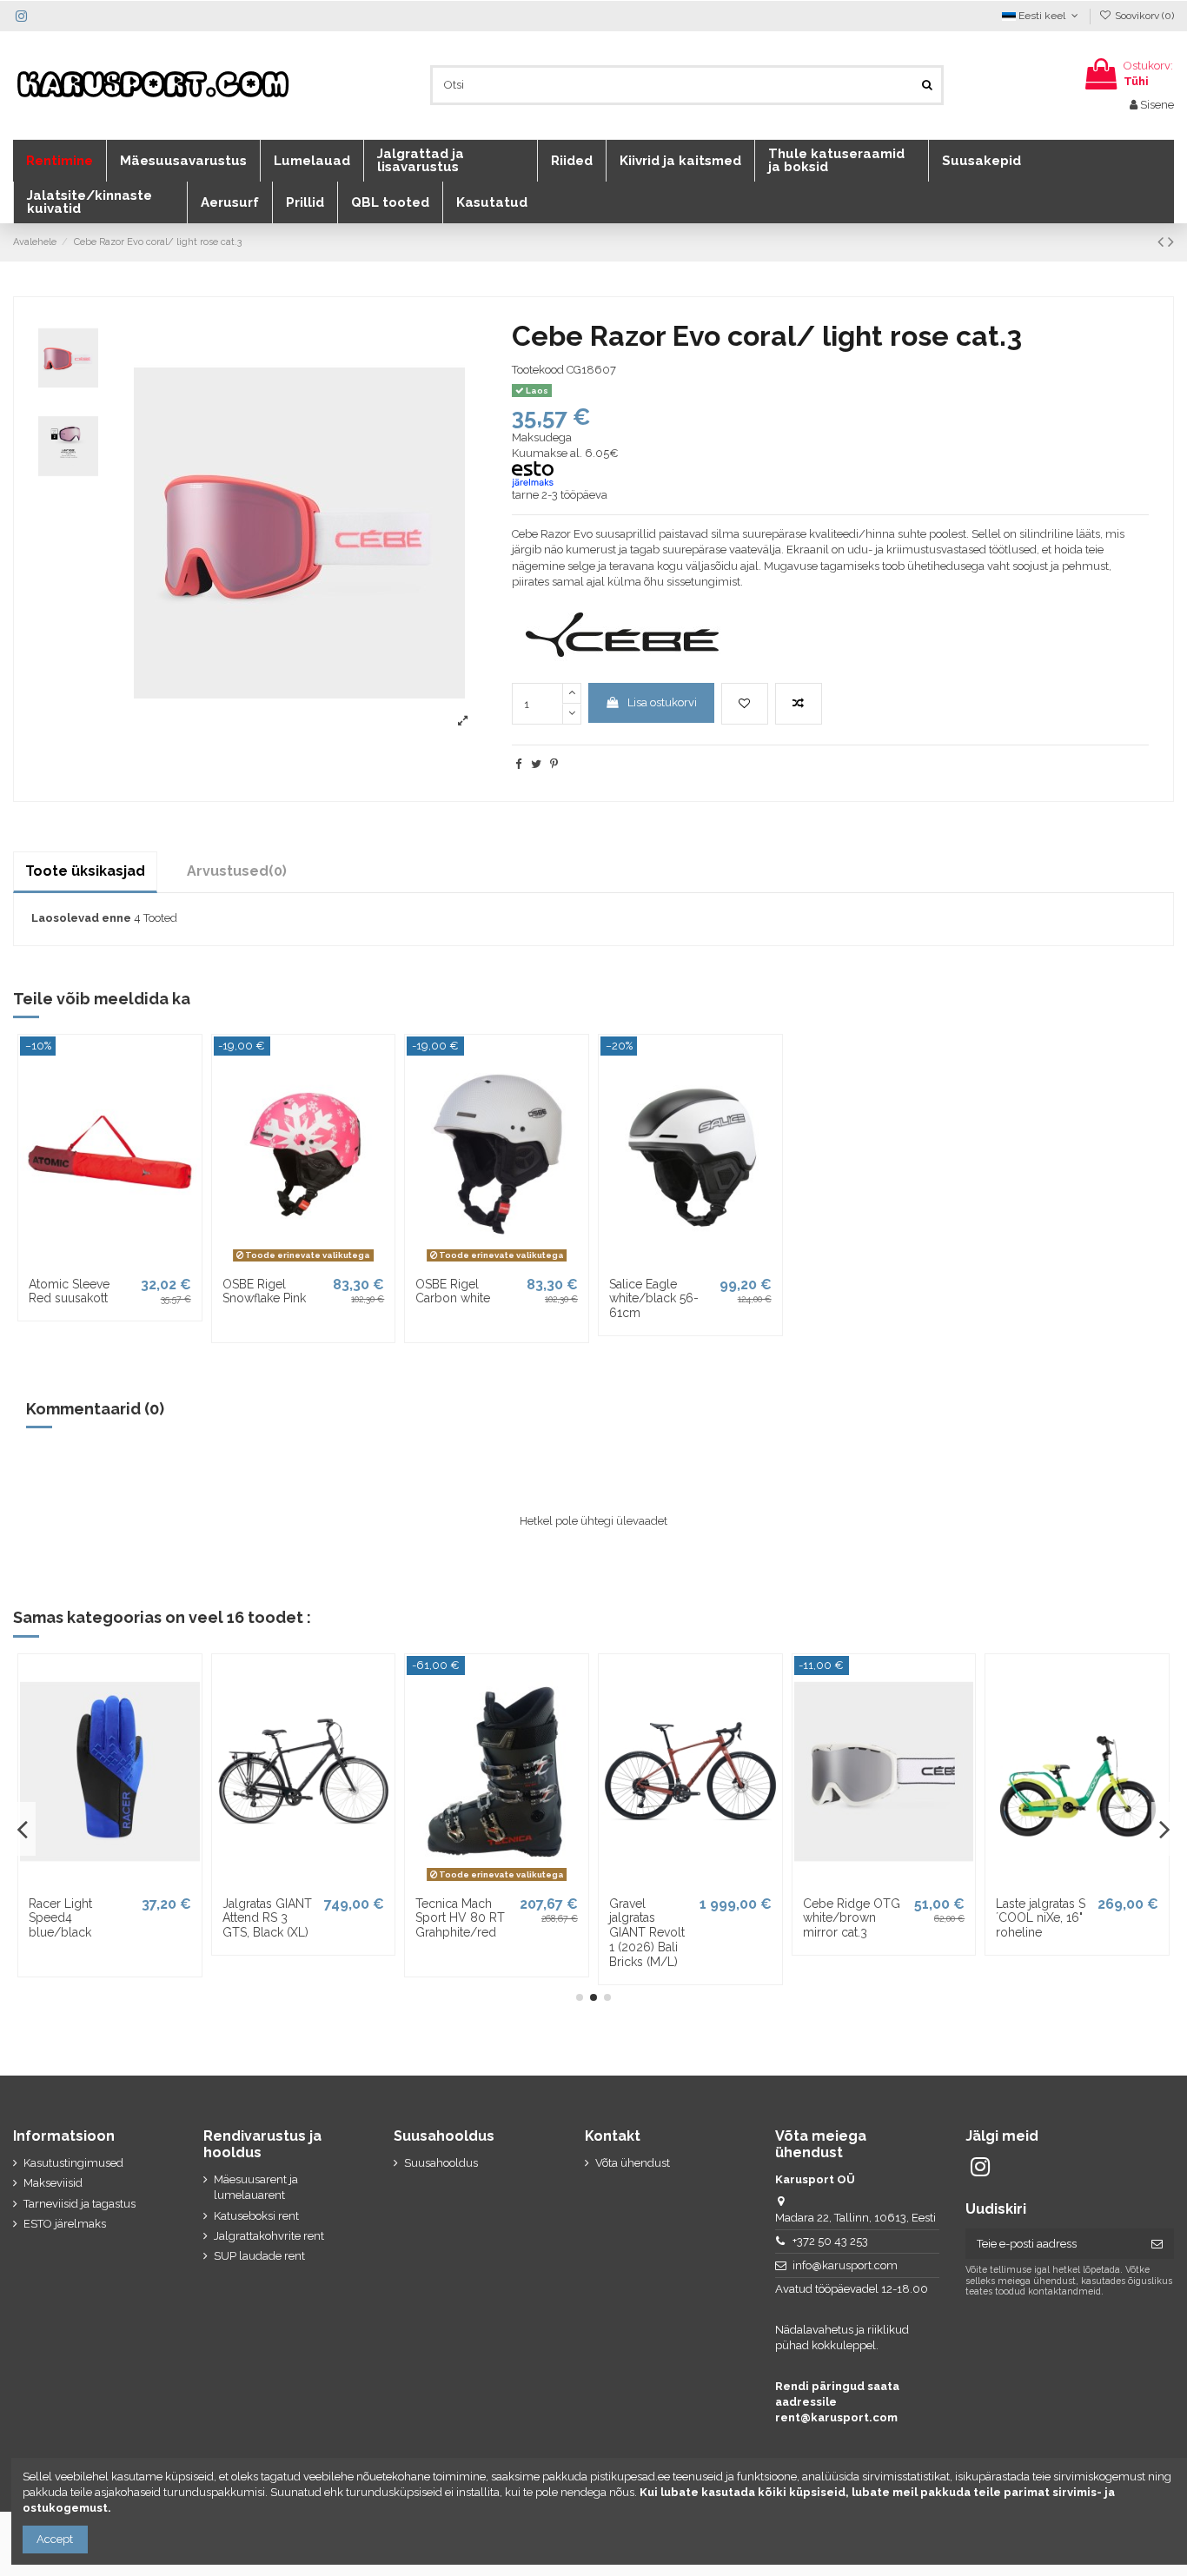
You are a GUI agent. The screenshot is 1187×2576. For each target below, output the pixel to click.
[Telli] (1157, 2244)
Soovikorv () (1143, 16)
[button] (60, 161)
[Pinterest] (554, 764)
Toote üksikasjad (85, 871)
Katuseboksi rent (256, 2216)
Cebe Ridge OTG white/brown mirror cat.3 (852, 1918)
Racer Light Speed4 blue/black (60, 1918)
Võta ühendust (633, 2163)
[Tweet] (536, 764)
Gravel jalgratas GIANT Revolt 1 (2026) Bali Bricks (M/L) (647, 1933)
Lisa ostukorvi (662, 702)
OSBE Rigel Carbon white (453, 1291)
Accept (55, 2539)
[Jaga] (518, 764)
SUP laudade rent (259, 2256)
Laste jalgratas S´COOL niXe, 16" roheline (1041, 1918)
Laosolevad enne (81, 918)
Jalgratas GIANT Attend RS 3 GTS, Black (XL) (267, 1918)
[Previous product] (1163, 242)
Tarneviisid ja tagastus (80, 2204)
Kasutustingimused (73, 2163)
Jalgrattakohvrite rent (269, 2236)
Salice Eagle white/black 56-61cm (654, 1299)
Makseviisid (53, 2183)
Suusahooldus (441, 2163)
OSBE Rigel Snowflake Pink (264, 1291)
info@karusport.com (845, 2265)
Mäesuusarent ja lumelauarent (256, 2187)
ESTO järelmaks (65, 2224)
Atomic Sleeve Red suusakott (69, 1291)
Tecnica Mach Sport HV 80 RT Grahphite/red (460, 1918)
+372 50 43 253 (830, 2241)
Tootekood (538, 370)
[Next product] (1171, 242)
